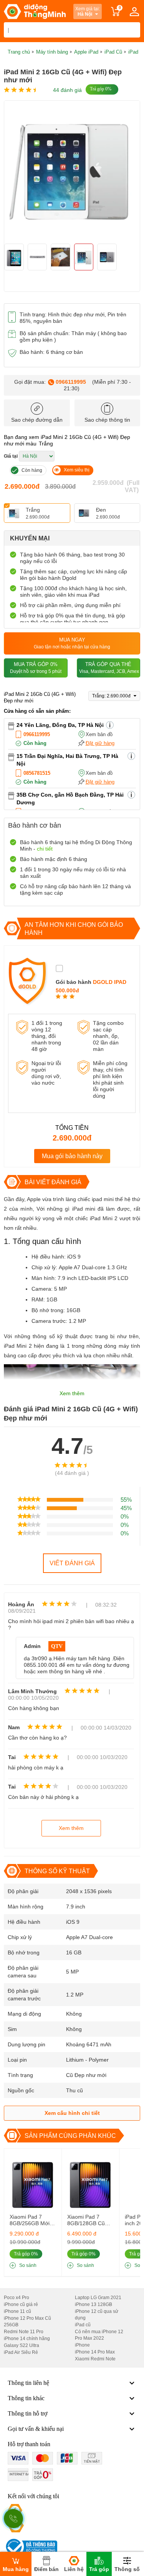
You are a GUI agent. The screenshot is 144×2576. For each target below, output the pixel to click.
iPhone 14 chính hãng (27, 2339)
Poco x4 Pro (17, 2298)
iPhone (82, 2345)
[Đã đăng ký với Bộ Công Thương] (31, 2547)
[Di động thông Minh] (35, 11)
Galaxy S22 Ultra (22, 2345)
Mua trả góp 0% (36, 668)
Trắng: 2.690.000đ (112, 696)
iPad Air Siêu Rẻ (21, 2352)
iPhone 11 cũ (17, 2311)
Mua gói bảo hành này (72, 1156)
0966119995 (71, 382)
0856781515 (37, 773)
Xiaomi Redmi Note (95, 2359)
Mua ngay (72, 643)
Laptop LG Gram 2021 (98, 2298)
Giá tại (11, 456)
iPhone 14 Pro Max (95, 2352)
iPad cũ (83, 2325)
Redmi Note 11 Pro (24, 2332)
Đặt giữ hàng (100, 743)
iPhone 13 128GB (94, 2304)
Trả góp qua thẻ (109, 668)
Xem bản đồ (99, 734)
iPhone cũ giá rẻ (21, 2304)
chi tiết (45, 849)
